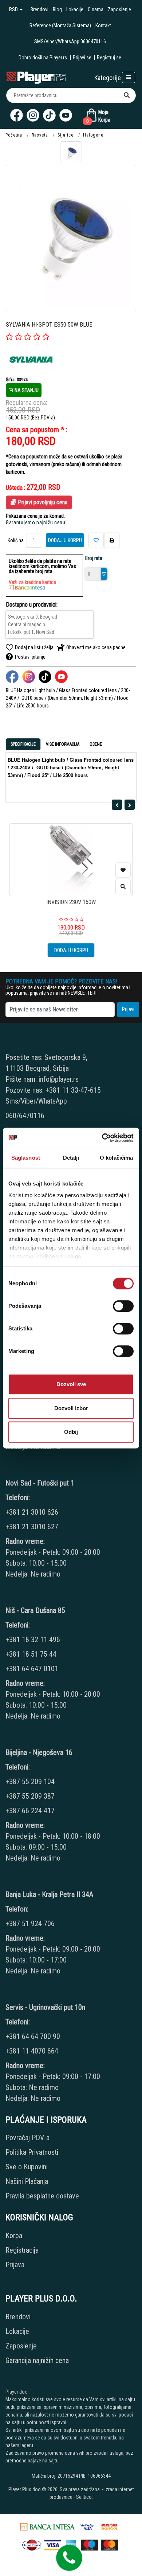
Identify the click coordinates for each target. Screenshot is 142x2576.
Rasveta (40, 135)
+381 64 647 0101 (32, 1669)
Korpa (14, 2236)
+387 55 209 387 (30, 1796)
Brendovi (40, 9)
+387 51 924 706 (30, 1924)
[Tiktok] (49, 115)
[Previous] (117, 805)
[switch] (123, 1306)
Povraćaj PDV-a (27, 2138)
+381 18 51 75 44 (31, 1654)
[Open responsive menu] (129, 77)
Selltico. (84, 2497)
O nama (96, 9)
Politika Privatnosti (32, 2152)
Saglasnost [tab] (26, 1158)
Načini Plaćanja (27, 2181)
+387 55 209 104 (30, 1782)
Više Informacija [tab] (63, 744)
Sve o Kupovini (27, 2167)
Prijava (15, 2265)
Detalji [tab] (71, 1158)
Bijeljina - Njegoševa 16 (39, 1752)
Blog (57, 9)
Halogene (93, 135)
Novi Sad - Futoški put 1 (40, 1483)
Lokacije (75, 9)
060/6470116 (25, 1116)
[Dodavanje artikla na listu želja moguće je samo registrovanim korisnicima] (123, 870)
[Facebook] (17, 115)
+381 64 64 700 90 (33, 2036)
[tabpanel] (71, 774)
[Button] (127, 95)
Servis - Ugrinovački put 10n (45, 2007)
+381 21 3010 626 (32, 1512)
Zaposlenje (119, 9)
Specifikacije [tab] (23, 744)
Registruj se (109, 58)
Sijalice (66, 135)
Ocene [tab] (96, 744)
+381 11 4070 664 (32, 2051)
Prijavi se (82, 58)
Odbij (71, 1432)
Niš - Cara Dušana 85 (35, 1610)
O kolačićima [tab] (116, 1158)
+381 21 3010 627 (32, 1527)
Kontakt (103, 25)
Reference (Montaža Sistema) (60, 25)
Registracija (22, 2250)
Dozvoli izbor (71, 1408)
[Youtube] (66, 115)
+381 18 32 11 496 (33, 1640)
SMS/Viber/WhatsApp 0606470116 (70, 42)
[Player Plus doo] (36, 77)
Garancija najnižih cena (37, 2360)
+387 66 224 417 (30, 1811)
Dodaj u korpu (65, 540)
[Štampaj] (112, 540)
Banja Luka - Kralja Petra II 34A (49, 1894)
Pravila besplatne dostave (42, 2196)
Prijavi (128, 1009)
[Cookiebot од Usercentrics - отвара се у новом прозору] (102, 1138)
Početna (14, 135)
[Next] (130, 805)
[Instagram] (33, 115)
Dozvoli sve (71, 1384)
